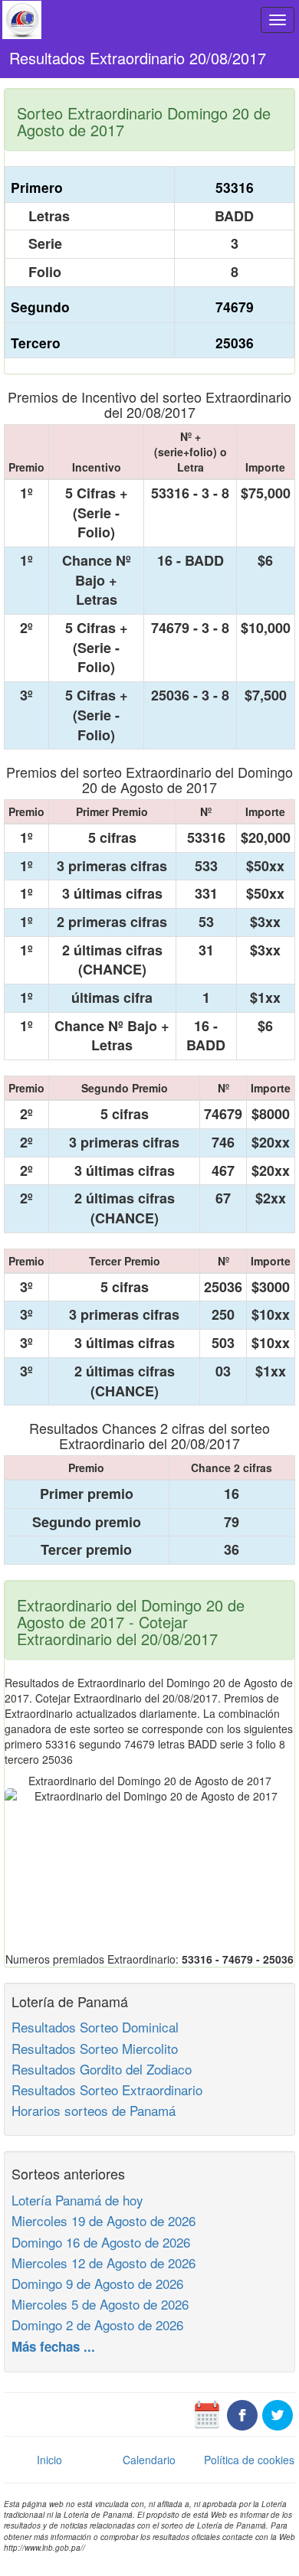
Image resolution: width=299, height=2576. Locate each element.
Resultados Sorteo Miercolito (95, 2048)
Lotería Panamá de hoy (77, 2200)
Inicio (49, 2460)
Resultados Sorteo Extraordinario (107, 2090)
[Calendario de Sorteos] (207, 2413)
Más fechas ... (53, 2346)
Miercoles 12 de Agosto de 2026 (103, 2263)
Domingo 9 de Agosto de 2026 (97, 2283)
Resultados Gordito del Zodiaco (102, 2069)
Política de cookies (249, 2460)
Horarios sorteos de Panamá (94, 2110)
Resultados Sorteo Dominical (95, 2027)
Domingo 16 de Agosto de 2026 (101, 2242)
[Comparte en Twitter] (278, 2413)
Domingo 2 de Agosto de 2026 (97, 2325)
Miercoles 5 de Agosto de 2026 (100, 2304)
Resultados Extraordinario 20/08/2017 (138, 58)
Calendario (149, 2460)
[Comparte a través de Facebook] (242, 2413)
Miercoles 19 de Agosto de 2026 (103, 2220)
